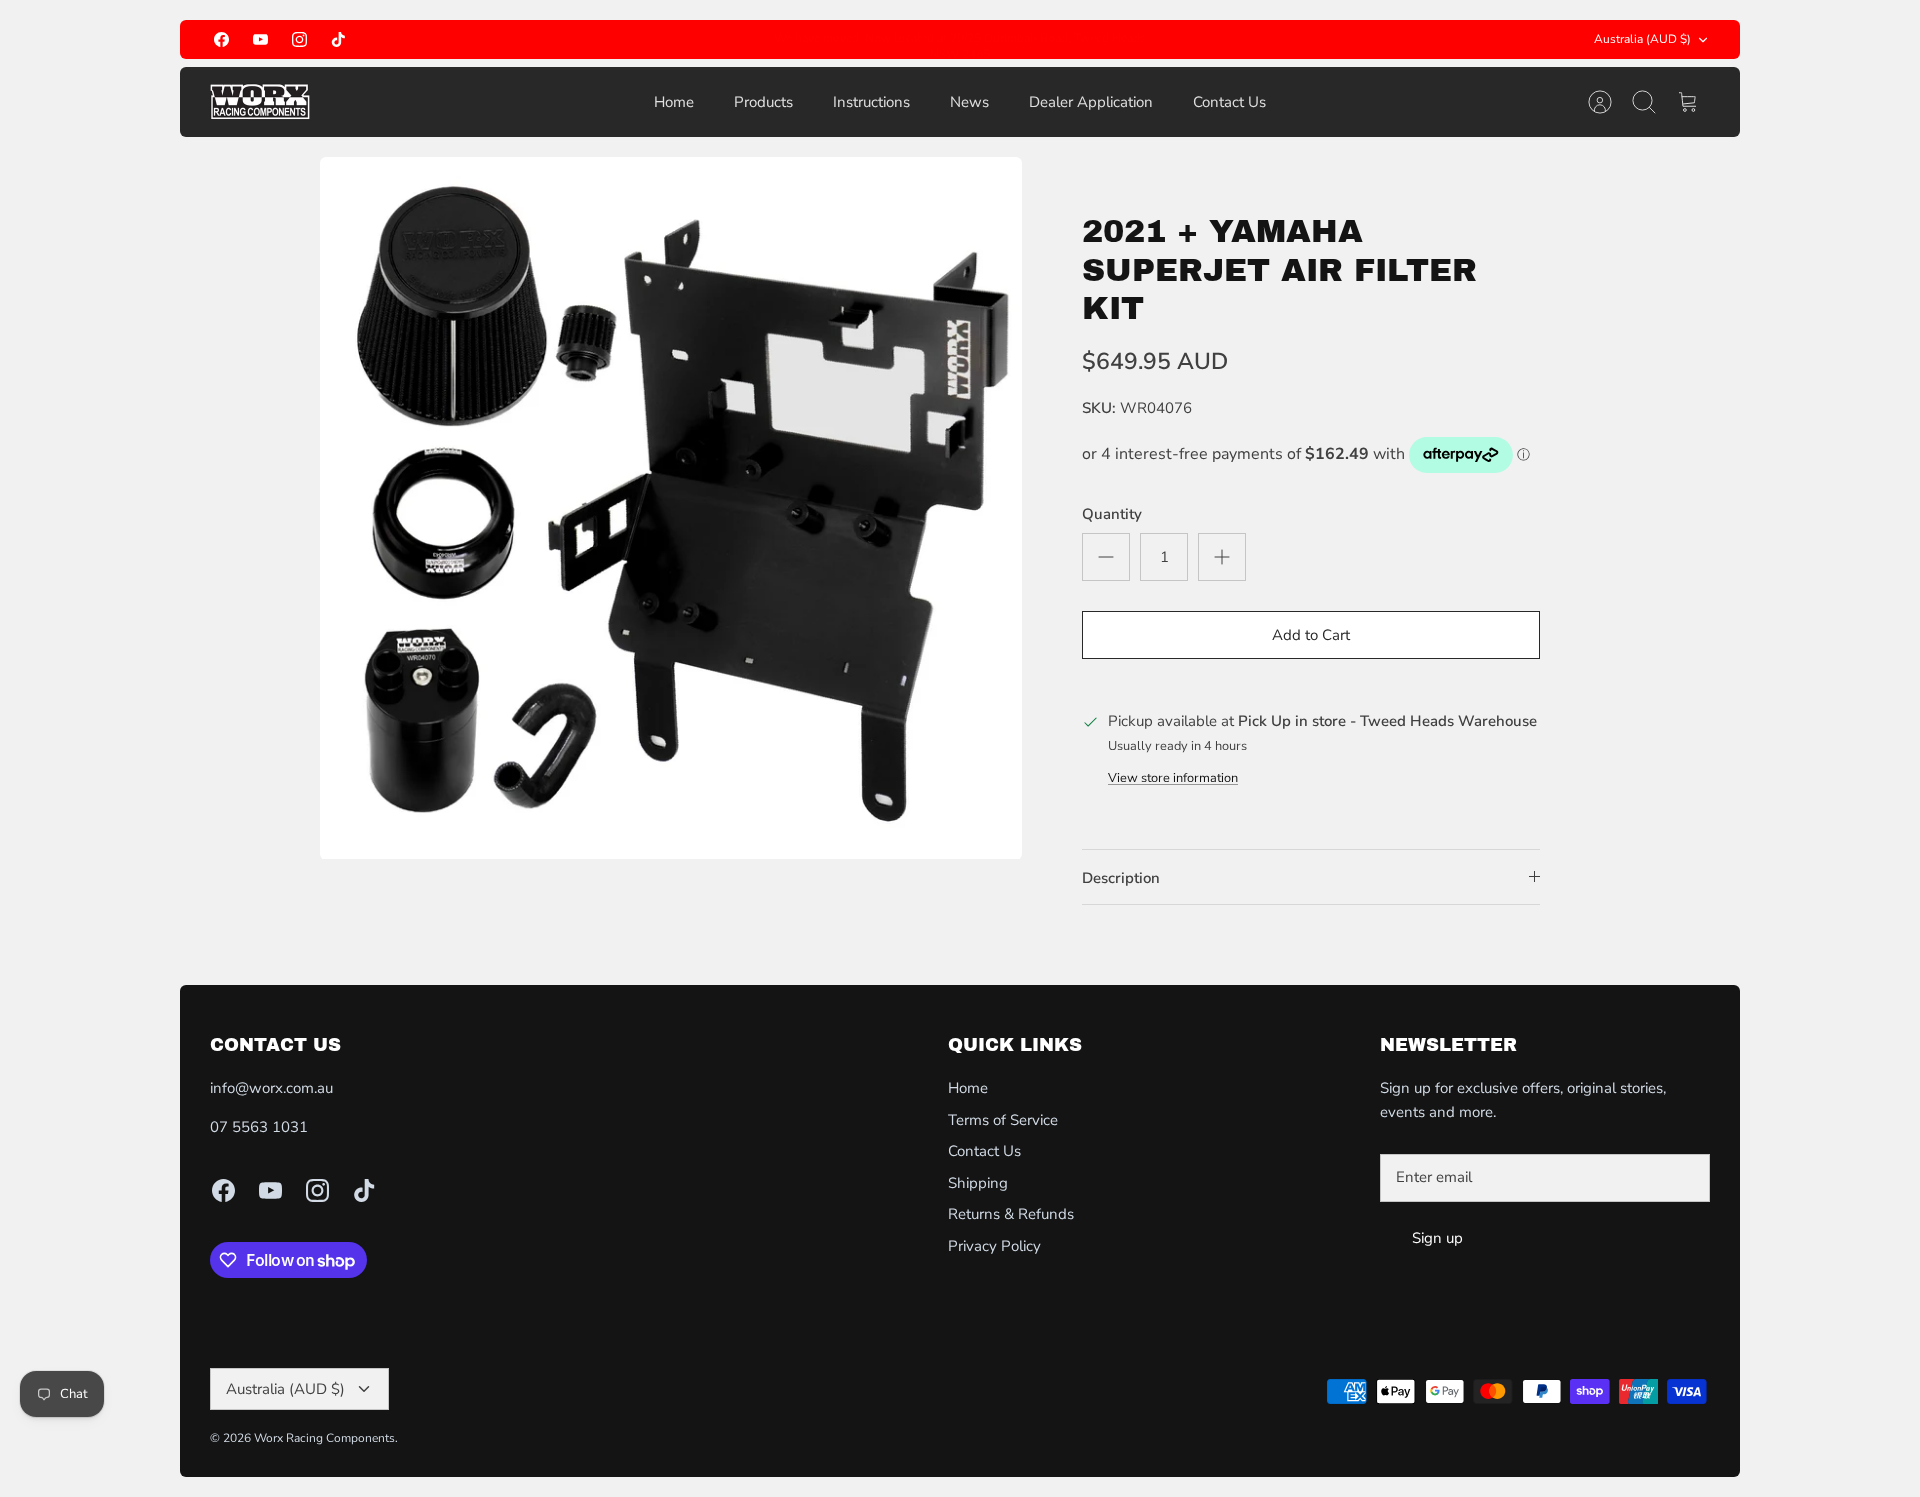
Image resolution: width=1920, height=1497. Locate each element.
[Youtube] (260, 39)
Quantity (1112, 514)
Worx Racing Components (324, 1438)
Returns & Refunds (1011, 1214)
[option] (671, 508)
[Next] (1166, 40)
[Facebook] (221, 39)
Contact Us (1229, 102)
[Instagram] (299, 39)
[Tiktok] (338, 39)
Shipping (978, 1183)
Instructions (871, 102)
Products (763, 102)
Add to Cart (1311, 635)
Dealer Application (1091, 102)
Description (1121, 878)
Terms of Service (1003, 1120)
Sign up (1437, 1238)
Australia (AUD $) (1642, 39)
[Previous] (754, 40)
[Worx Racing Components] (260, 102)
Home (674, 102)
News (969, 102)
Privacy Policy (994, 1246)
